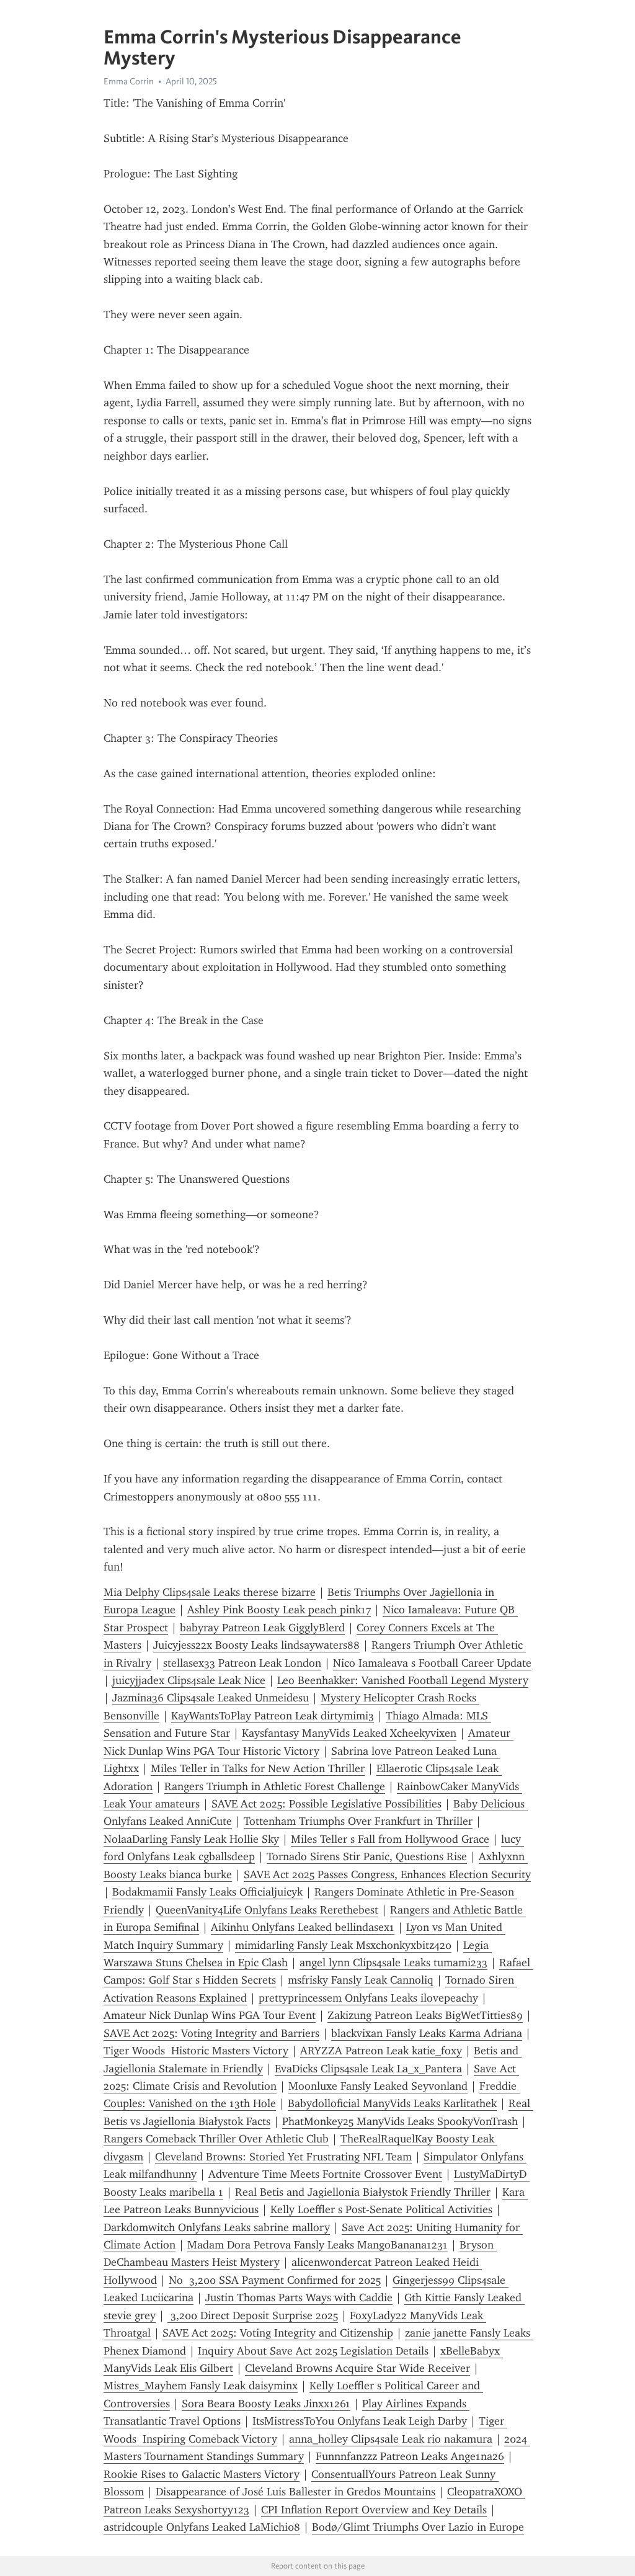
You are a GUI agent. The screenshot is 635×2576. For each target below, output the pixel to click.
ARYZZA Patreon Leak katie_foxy (381, 2051)
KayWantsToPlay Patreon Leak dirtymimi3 (273, 1716)
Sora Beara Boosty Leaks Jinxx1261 (266, 2404)
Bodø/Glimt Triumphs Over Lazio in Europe (418, 2527)
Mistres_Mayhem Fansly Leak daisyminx (201, 2386)
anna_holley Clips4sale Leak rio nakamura (391, 2439)
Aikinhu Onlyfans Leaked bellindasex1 (303, 1927)
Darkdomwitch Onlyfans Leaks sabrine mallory (217, 2227)
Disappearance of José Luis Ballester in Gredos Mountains (295, 2492)
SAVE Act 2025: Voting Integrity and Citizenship (278, 2333)
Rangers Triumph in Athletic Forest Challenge (275, 1786)
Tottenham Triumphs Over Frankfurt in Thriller (358, 1821)
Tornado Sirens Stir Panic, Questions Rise (367, 1856)
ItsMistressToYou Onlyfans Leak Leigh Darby (360, 2421)
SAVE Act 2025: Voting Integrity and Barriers (211, 2033)
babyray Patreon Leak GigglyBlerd (262, 1628)
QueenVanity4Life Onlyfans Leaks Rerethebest (267, 1910)
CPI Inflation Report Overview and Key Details (374, 2510)
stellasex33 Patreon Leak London (242, 1663)
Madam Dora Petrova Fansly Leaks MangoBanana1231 (317, 2245)
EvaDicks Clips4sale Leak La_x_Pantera (368, 2069)
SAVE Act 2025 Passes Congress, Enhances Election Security (387, 1874)
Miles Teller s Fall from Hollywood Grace (390, 1839)
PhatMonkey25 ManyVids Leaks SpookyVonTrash (400, 2121)
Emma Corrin (129, 81)
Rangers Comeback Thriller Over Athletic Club (216, 2139)
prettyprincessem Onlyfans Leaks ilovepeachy (368, 1998)
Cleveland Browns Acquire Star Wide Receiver (357, 2368)
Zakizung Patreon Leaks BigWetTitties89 (425, 2015)
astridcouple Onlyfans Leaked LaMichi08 (202, 2527)
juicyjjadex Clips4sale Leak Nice (189, 1680)
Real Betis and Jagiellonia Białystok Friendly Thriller (363, 2192)
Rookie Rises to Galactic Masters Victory (202, 2474)
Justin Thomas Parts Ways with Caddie (299, 2297)
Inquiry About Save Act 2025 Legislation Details (313, 2351)
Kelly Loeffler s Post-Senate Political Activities (381, 2209)
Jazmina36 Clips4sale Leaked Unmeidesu (211, 1698)
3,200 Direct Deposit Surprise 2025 (253, 2315)
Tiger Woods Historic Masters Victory (196, 2051)
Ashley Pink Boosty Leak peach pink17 (279, 1610)
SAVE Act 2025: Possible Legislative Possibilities (326, 1804)
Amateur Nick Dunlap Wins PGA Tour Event (210, 2015)
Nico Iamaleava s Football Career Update (432, 1663)
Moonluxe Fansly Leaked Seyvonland (378, 2086)
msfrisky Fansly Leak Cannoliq (361, 1980)
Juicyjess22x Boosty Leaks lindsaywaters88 (256, 1645)
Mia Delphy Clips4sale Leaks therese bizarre (210, 1592)
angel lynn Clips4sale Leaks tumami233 (393, 1963)
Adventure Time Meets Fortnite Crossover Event (325, 2174)
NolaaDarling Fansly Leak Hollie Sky (191, 1839)
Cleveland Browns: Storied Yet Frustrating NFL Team (283, 2157)
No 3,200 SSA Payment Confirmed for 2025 (275, 2280)
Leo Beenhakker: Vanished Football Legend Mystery (403, 1680)
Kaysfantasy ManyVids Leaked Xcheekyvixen (349, 1733)
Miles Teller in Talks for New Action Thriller (258, 1768)
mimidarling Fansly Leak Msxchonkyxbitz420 (343, 1945)
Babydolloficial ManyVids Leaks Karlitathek (392, 2103)
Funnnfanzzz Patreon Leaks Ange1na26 (410, 2456)
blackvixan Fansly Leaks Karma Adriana (427, 2033)
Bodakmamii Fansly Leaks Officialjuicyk (207, 1892)
